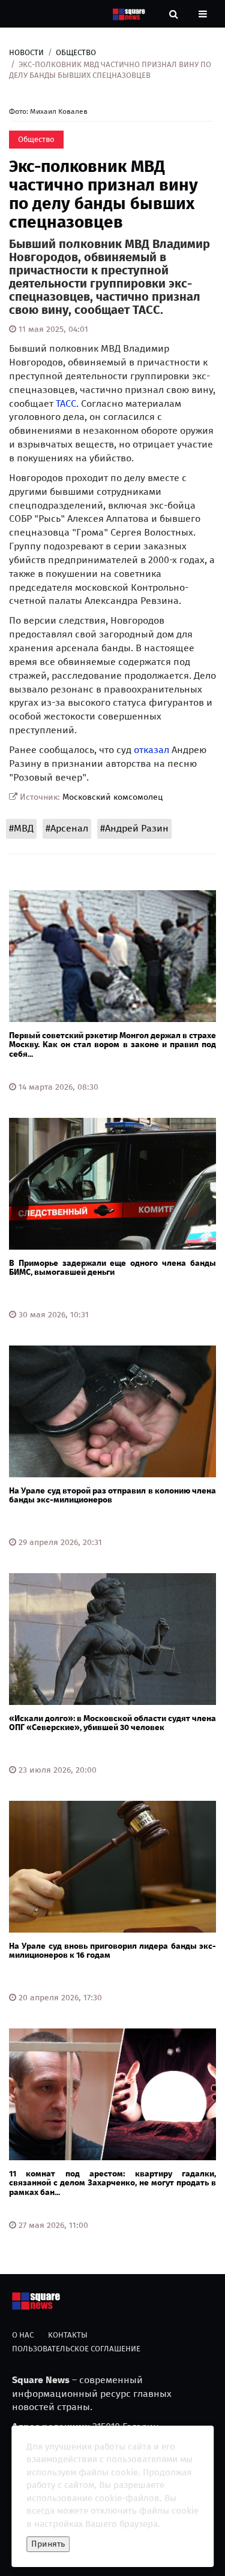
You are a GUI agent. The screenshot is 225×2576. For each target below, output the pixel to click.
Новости (26, 52)
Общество (76, 52)
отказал (151, 750)
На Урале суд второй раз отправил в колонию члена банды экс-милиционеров (112, 1495)
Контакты (68, 2335)
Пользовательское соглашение (76, 2349)
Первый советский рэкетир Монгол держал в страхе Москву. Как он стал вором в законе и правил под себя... (112, 1045)
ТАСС (66, 403)
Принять (48, 2544)
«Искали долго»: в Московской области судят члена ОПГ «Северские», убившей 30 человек (112, 1723)
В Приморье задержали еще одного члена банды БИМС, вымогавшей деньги (112, 1268)
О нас (23, 2335)
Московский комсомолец (113, 797)
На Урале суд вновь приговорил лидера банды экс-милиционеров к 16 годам (112, 1951)
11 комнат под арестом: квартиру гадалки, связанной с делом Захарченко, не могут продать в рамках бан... (112, 2183)
